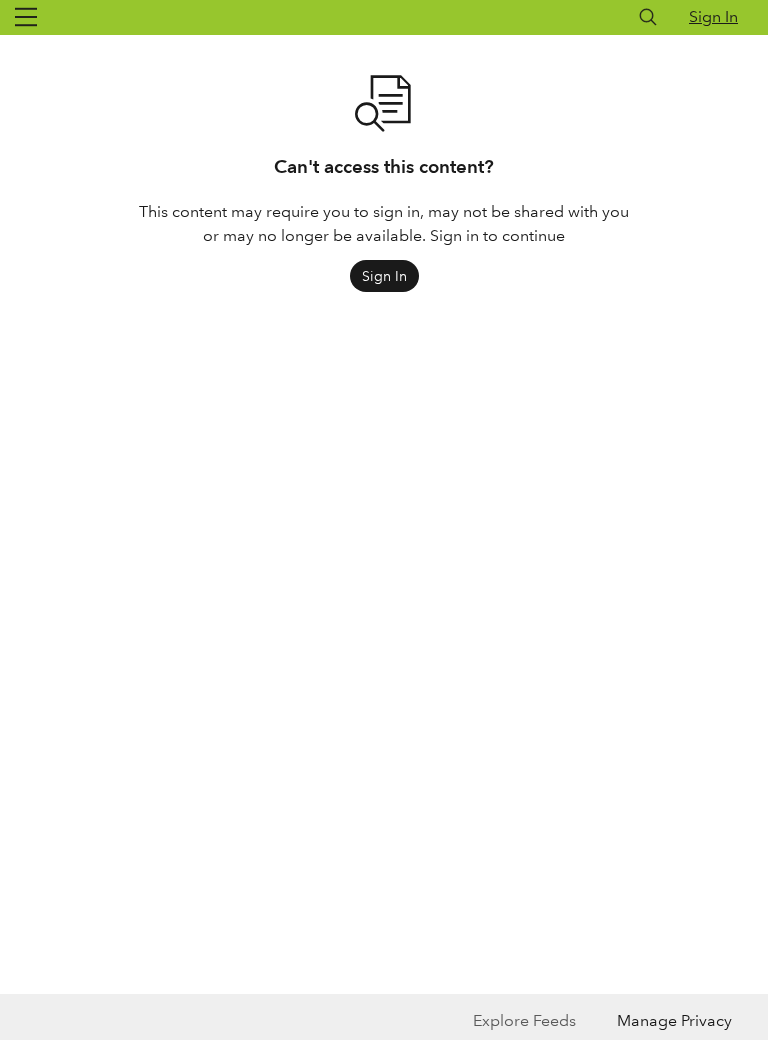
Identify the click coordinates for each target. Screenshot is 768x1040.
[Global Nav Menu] (26, 17)
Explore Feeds (524, 1020)
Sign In (713, 16)
